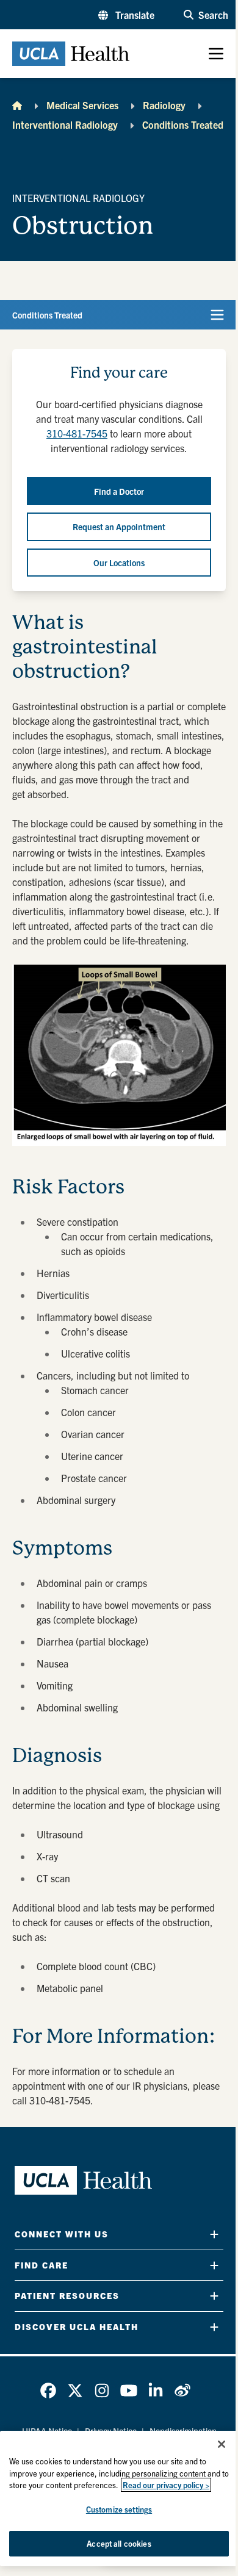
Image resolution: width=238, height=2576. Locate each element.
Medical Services (82, 105)
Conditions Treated (183, 124)
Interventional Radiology (65, 124)
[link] (48, 2391)
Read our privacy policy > (166, 2485)
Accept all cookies (119, 2543)
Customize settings (119, 2509)
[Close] (222, 2444)
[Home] (17, 105)
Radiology (164, 105)
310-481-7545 (77, 433)
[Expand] (214, 2234)
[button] (126, 15)
